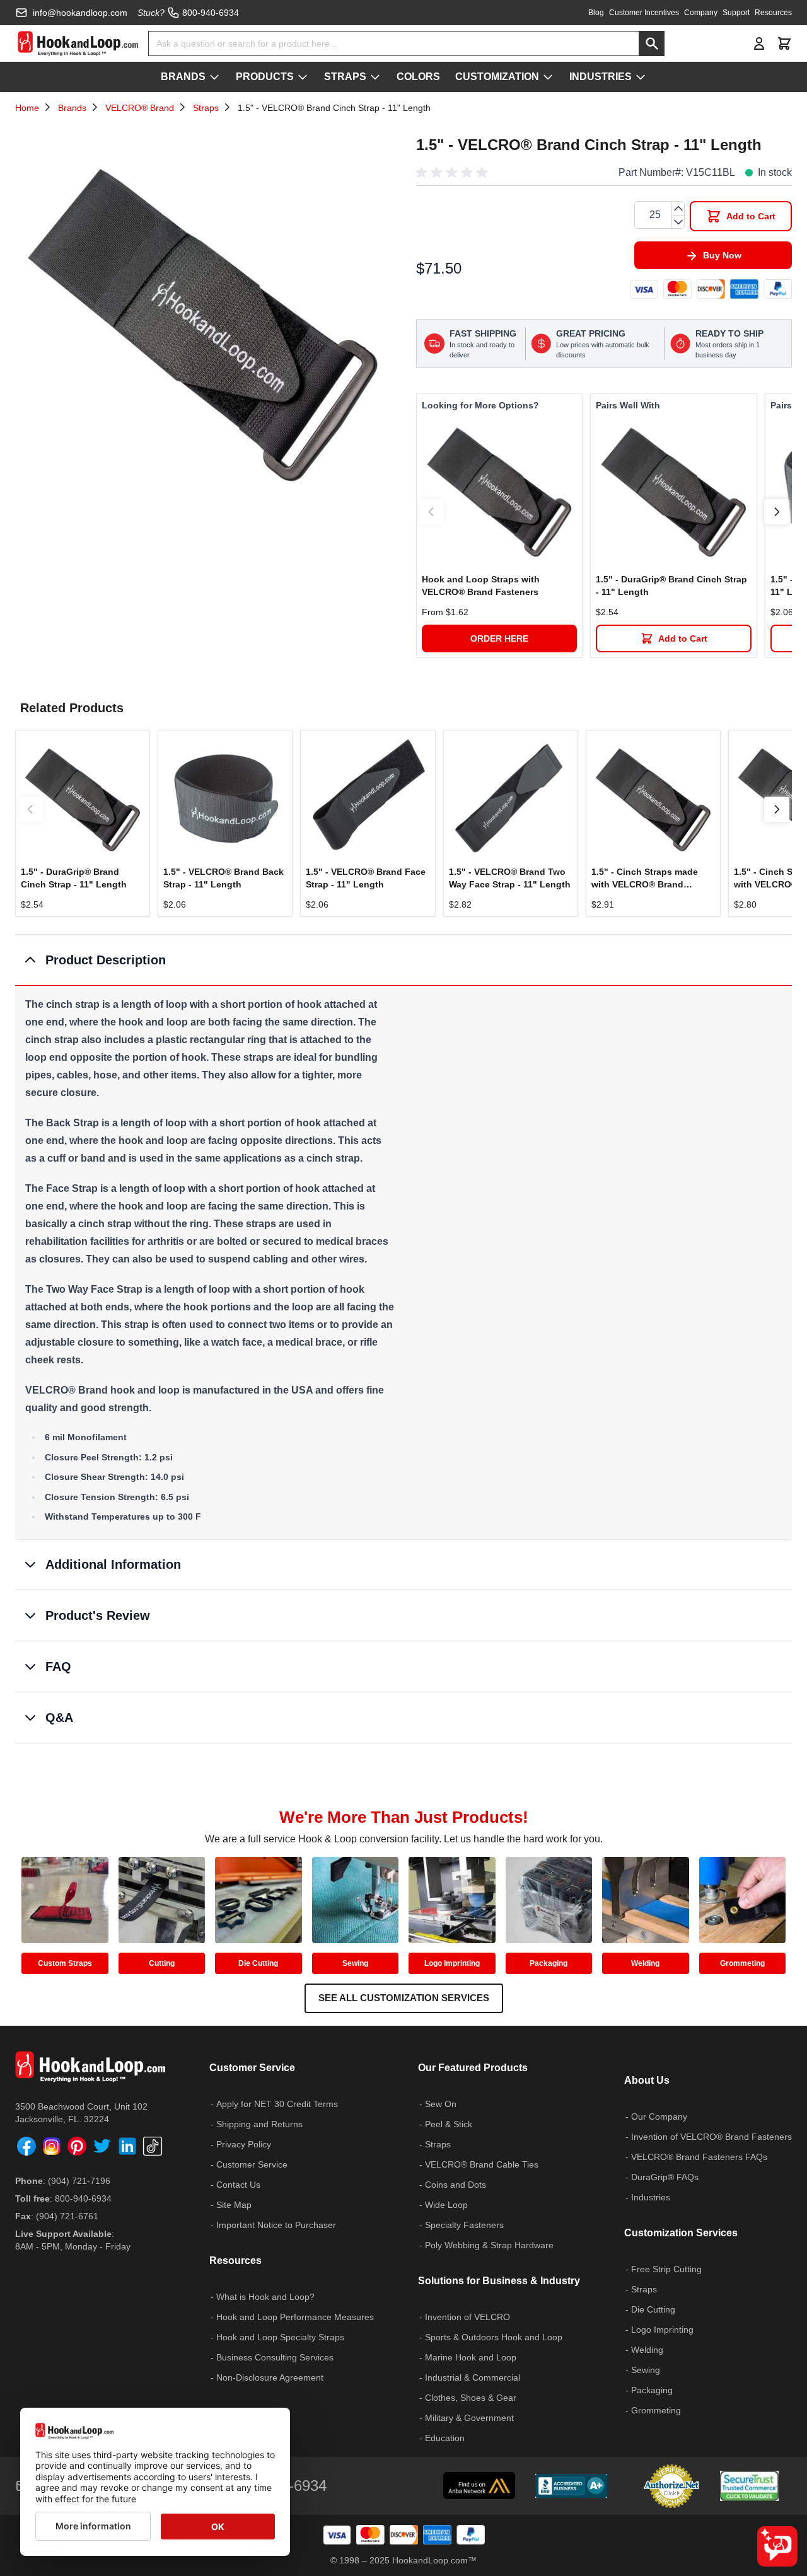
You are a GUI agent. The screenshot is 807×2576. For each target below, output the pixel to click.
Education (445, 2438)
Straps (206, 108)
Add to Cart (683, 638)
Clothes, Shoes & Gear (471, 2398)
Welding (645, 1963)
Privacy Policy (244, 2144)
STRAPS (345, 77)
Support (736, 13)
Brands (72, 108)
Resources (773, 13)
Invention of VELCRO (467, 2317)
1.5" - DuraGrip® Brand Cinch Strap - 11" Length (671, 586)
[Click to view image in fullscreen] (203, 318)
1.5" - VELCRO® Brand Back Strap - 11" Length (224, 878)
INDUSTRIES (601, 77)
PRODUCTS (265, 77)
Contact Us (238, 2185)
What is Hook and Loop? (265, 2297)
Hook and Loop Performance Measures (295, 2317)
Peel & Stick (449, 2124)
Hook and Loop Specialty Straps (280, 2337)
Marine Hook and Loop (471, 2357)
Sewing (355, 1963)
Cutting (162, 1963)
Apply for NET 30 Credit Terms (277, 2104)
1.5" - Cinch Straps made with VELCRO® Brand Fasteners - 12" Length (645, 879)
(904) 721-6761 (67, 2216)
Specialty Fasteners (464, 2225)
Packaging (549, 1963)
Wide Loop (446, 2205)
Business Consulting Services (275, 2357)
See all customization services (404, 1998)
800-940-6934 (83, 2198)
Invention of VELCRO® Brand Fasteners (711, 2137)
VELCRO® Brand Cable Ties (482, 2164)
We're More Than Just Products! (404, 1817)
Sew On (441, 2104)
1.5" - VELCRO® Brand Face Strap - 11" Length (366, 878)
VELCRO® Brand (140, 108)
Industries (651, 2197)
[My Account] (759, 43)
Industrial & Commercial (473, 2377)
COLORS (418, 77)
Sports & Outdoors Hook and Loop (494, 2337)
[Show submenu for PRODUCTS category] (303, 77)
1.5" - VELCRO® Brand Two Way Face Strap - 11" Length (510, 878)
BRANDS (183, 77)
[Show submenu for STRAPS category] (375, 77)
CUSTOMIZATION (497, 77)
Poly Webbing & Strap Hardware (489, 2245)
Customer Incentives (644, 13)
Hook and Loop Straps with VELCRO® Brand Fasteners (481, 586)
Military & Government (469, 2418)
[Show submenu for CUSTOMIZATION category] (548, 77)
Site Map (234, 2205)
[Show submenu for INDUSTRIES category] (641, 77)
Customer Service (252, 2164)
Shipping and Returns (259, 2124)
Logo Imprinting (452, 1963)
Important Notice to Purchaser (276, 2225)
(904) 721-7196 (79, 2181)
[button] (454, 173)
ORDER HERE (499, 638)
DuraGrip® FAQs (665, 2177)
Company (701, 13)
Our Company (659, 2117)
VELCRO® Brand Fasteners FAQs (699, 2157)
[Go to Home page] (78, 43)
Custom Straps (65, 1963)
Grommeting (742, 1963)
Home (27, 108)
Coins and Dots (456, 2185)
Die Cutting (258, 1963)
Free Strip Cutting (666, 2269)
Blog (596, 13)
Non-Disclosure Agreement (270, 2377)
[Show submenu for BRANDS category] (214, 77)
